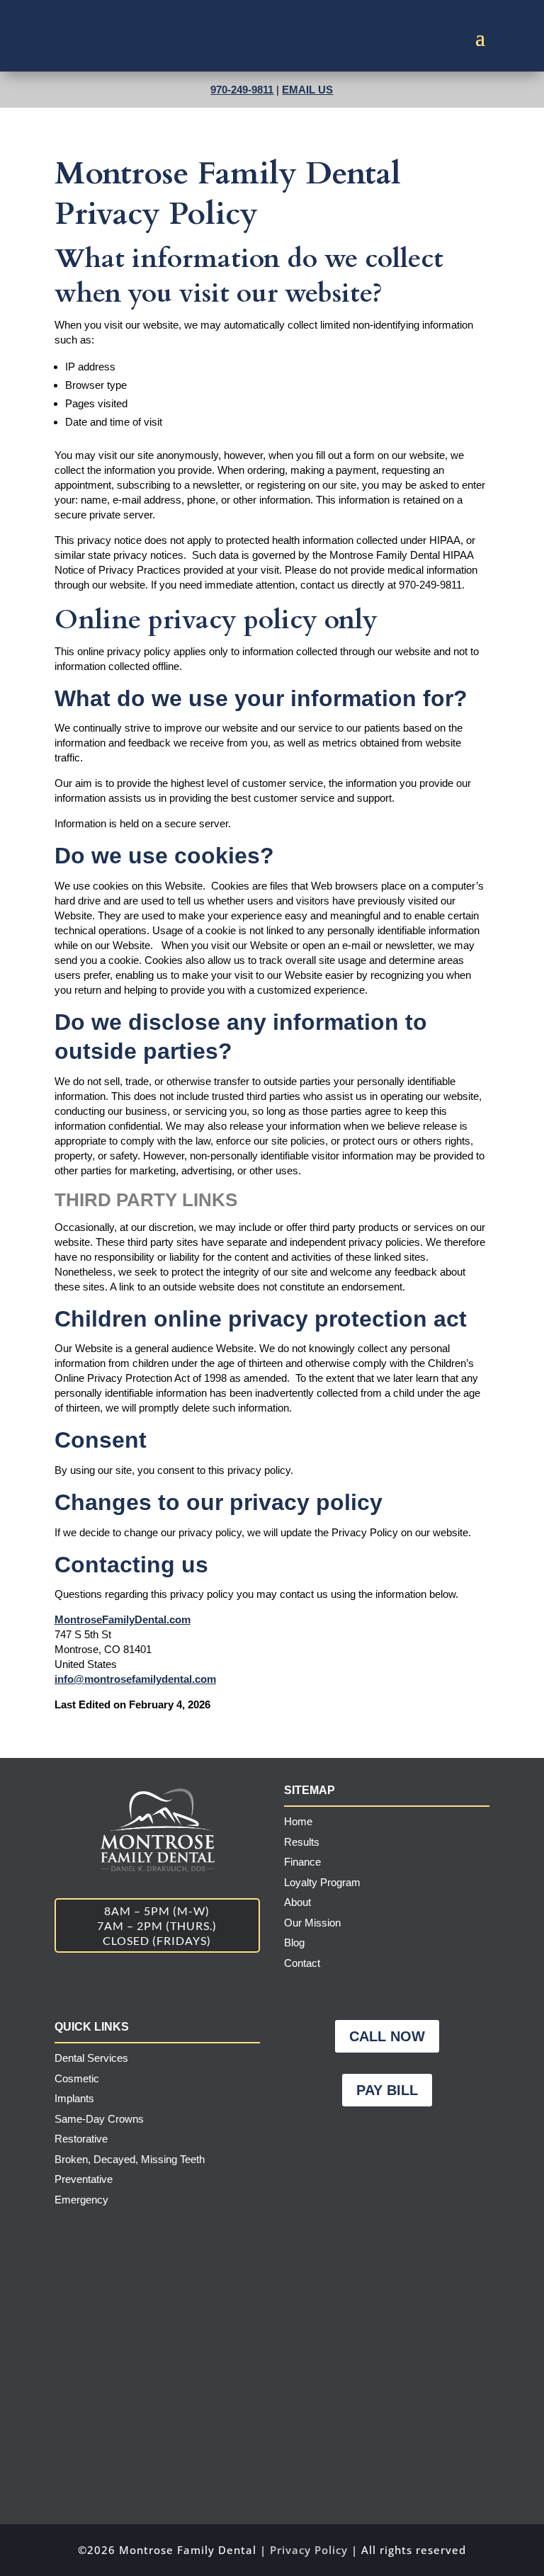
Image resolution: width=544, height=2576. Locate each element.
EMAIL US (307, 90)
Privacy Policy (309, 2550)
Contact (302, 1963)
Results (302, 1842)
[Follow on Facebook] (344, 2146)
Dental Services (91, 2058)
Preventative (84, 2179)
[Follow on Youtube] (429, 2146)
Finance (302, 1862)
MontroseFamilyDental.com (123, 1619)
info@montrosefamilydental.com (135, 1679)
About (297, 1902)
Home (298, 1821)
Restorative (81, 2139)
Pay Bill (387, 2090)
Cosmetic (77, 2078)
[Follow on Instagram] (387, 2146)
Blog (294, 1942)
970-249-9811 (242, 90)
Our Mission (312, 1923)
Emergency (81, 2200)
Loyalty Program (322, 1882)
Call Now (387, 2036)
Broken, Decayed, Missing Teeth (130, 2159)
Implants (74, 2098)
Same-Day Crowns (99, 2119)
